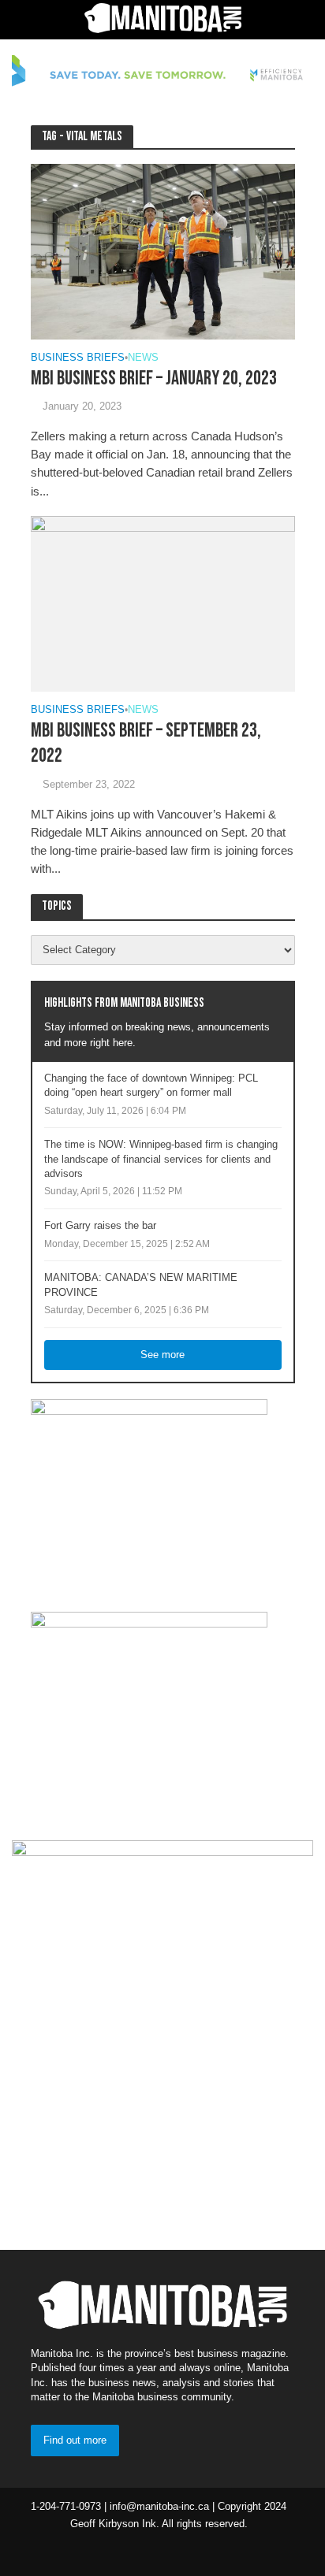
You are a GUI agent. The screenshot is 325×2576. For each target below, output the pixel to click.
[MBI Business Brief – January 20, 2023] (163, 250)
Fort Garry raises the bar (100, 1226)
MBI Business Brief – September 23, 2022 (146, 743)
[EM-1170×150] (162, 73)
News (143, 358)
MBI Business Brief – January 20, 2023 (154, 379)
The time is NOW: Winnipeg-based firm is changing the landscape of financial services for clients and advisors (161, 1159)
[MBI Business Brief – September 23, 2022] (163, 603)
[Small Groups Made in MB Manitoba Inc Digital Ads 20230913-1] (149, 1497)
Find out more (75, 2441)
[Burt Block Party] (162, 2032)
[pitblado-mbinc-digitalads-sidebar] (149, 1709)
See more (162, 1355)
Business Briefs (78, 358)
